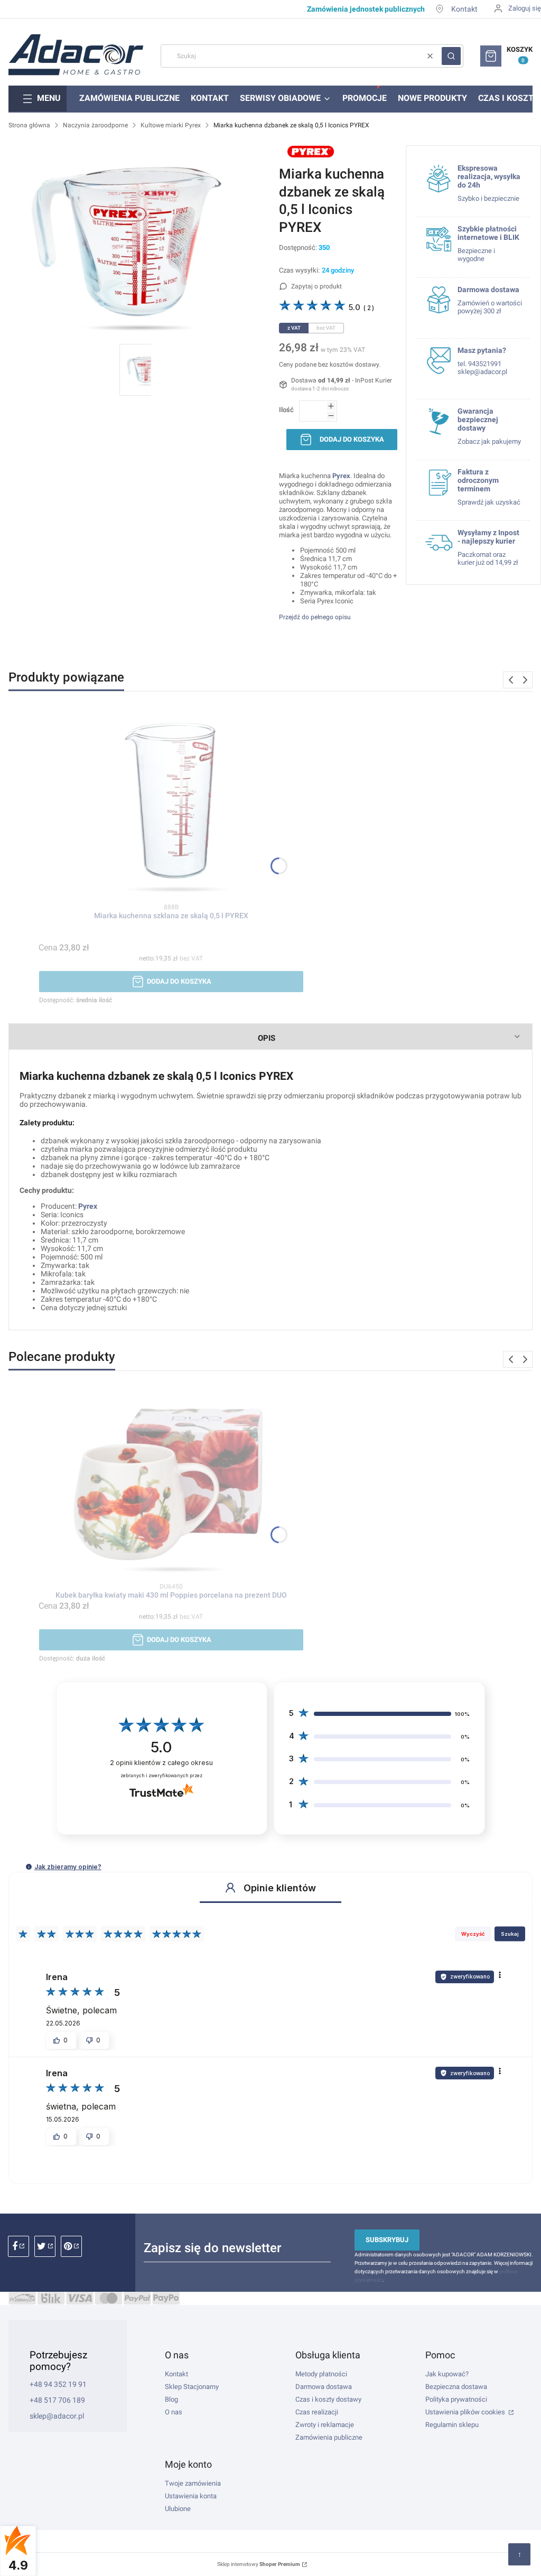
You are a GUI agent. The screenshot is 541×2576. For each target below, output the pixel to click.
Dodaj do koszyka (352, 439)
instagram (45, 2246)
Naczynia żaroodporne (95, 125)
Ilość (286, 410)
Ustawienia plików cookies (466, 2412)
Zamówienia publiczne (329, 2437)
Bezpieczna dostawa (456, 2387)
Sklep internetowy (259, 2564)
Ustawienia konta (191, 2496)
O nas (174, 2412)
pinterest (71, 2246)
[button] (451, 56)
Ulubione (178, 2509)
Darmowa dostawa (324, 2387)
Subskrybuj (387, 2240)
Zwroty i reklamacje (325, 2425)
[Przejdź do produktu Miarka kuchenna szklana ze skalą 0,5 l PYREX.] (171, 804)
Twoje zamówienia (193, 2483)
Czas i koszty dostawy (328, 2399)
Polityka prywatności (456, 2399)
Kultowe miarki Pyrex (171, 125)
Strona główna (29, 125)
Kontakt (464, 9)
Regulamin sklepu (452, 2425)
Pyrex (88, 1206)
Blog (171, 2399)
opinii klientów (161, 1763)
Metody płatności (321, 2374)
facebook (18, 2246)
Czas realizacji (317, 2412)
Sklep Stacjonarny (192, 2387)
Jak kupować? (447, 2374)
